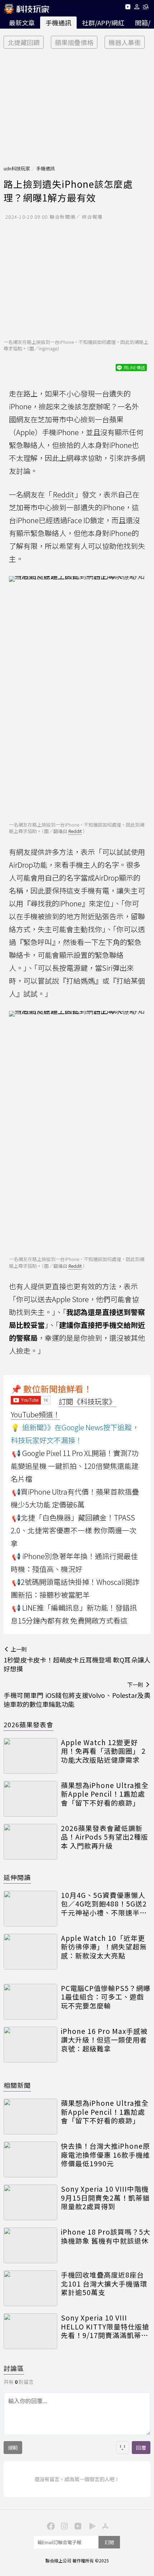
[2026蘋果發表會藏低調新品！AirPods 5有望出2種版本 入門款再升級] (30, 1842)
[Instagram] (63, 2526)
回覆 (141, 2448)
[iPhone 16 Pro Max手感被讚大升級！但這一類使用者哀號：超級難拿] (30, 2045)
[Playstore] (91, 2526)
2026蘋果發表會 (28, 1724)
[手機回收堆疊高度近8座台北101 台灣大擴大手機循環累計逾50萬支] (30, 2288)
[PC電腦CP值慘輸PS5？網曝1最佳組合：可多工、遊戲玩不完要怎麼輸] (30, 2002)
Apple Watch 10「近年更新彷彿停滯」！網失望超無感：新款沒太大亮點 (104, 1947)
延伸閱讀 (17, 1877)
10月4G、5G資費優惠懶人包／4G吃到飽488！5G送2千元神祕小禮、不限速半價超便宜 (104, 1904)
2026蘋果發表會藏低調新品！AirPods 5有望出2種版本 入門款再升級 (105, 1837)
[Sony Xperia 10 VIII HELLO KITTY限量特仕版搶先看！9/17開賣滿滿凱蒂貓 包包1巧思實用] (30, 2331)
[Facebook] (50, 2526)
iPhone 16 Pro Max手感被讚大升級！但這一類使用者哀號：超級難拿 (104, 2040)
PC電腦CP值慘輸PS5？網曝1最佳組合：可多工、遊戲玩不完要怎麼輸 (106, 1997)
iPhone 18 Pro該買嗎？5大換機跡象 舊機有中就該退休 (106, 2236)
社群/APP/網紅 (103, 23)
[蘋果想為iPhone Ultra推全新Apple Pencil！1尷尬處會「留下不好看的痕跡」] (30, 1799)
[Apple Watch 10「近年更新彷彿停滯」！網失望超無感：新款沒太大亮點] (30, 1952)
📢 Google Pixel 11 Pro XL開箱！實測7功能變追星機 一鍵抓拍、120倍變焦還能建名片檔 (75, 1466)
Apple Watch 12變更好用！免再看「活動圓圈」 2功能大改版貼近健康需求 (103, 1751)
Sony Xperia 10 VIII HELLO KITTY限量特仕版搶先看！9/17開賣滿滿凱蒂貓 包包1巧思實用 (105, 2327)
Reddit (63, 494)
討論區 (14, 2368)
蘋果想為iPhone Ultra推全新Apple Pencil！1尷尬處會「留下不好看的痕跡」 (105, 1794)
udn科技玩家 (17, 168)
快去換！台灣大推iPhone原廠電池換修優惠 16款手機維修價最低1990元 (105, 2155)
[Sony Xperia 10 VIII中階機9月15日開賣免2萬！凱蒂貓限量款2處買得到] (30, 2202)
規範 (13, 2448)
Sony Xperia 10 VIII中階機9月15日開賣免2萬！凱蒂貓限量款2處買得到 (105, 2198)
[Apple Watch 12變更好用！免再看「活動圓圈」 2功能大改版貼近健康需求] (30, 1756)
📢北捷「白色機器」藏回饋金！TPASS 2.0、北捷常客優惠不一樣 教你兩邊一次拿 (74, 1530)
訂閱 (109, 2542)
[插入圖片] (122, 2448)
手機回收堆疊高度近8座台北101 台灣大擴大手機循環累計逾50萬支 (104, 2284)
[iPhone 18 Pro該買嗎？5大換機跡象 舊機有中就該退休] (30, 2245)
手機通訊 (58, 23)
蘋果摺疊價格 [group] (74, 42)
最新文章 (22, 23)
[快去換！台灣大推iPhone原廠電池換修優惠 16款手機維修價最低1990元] (30, 2159)
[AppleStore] (104, 2526)
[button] (137, 8)
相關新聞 (17, 2085)
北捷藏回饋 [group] (24, 42)
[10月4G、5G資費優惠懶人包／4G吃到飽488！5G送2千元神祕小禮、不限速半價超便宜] (30, 1909)
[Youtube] (128, 8)
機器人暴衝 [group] (125, 42)
